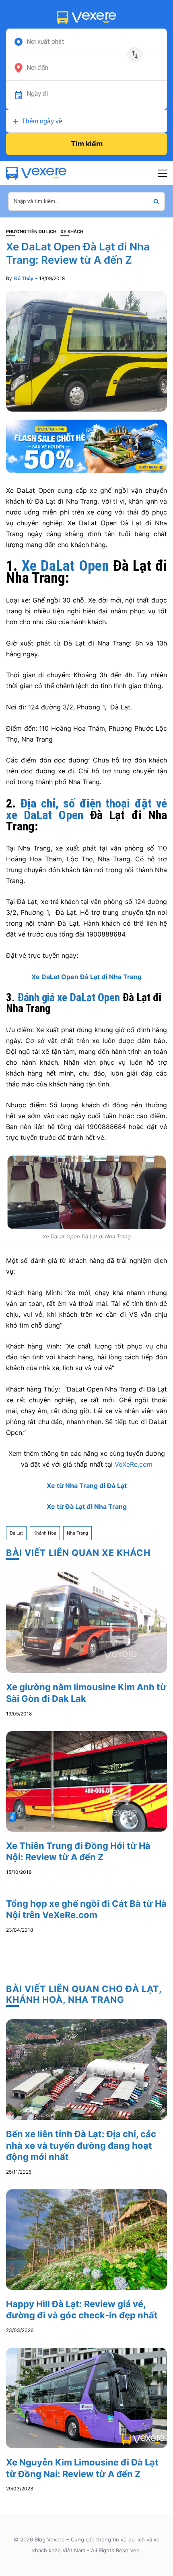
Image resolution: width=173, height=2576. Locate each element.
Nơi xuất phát (45, 42)
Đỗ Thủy (24, 278)
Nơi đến (37, 68)
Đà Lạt (16, 1533)
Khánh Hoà (45, 1533)
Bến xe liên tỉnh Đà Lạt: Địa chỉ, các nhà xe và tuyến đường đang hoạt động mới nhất (81, 2145)
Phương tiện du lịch (31, 232)
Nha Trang (77, 1533)
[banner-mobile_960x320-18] (86, 446)
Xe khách (72, 232)
